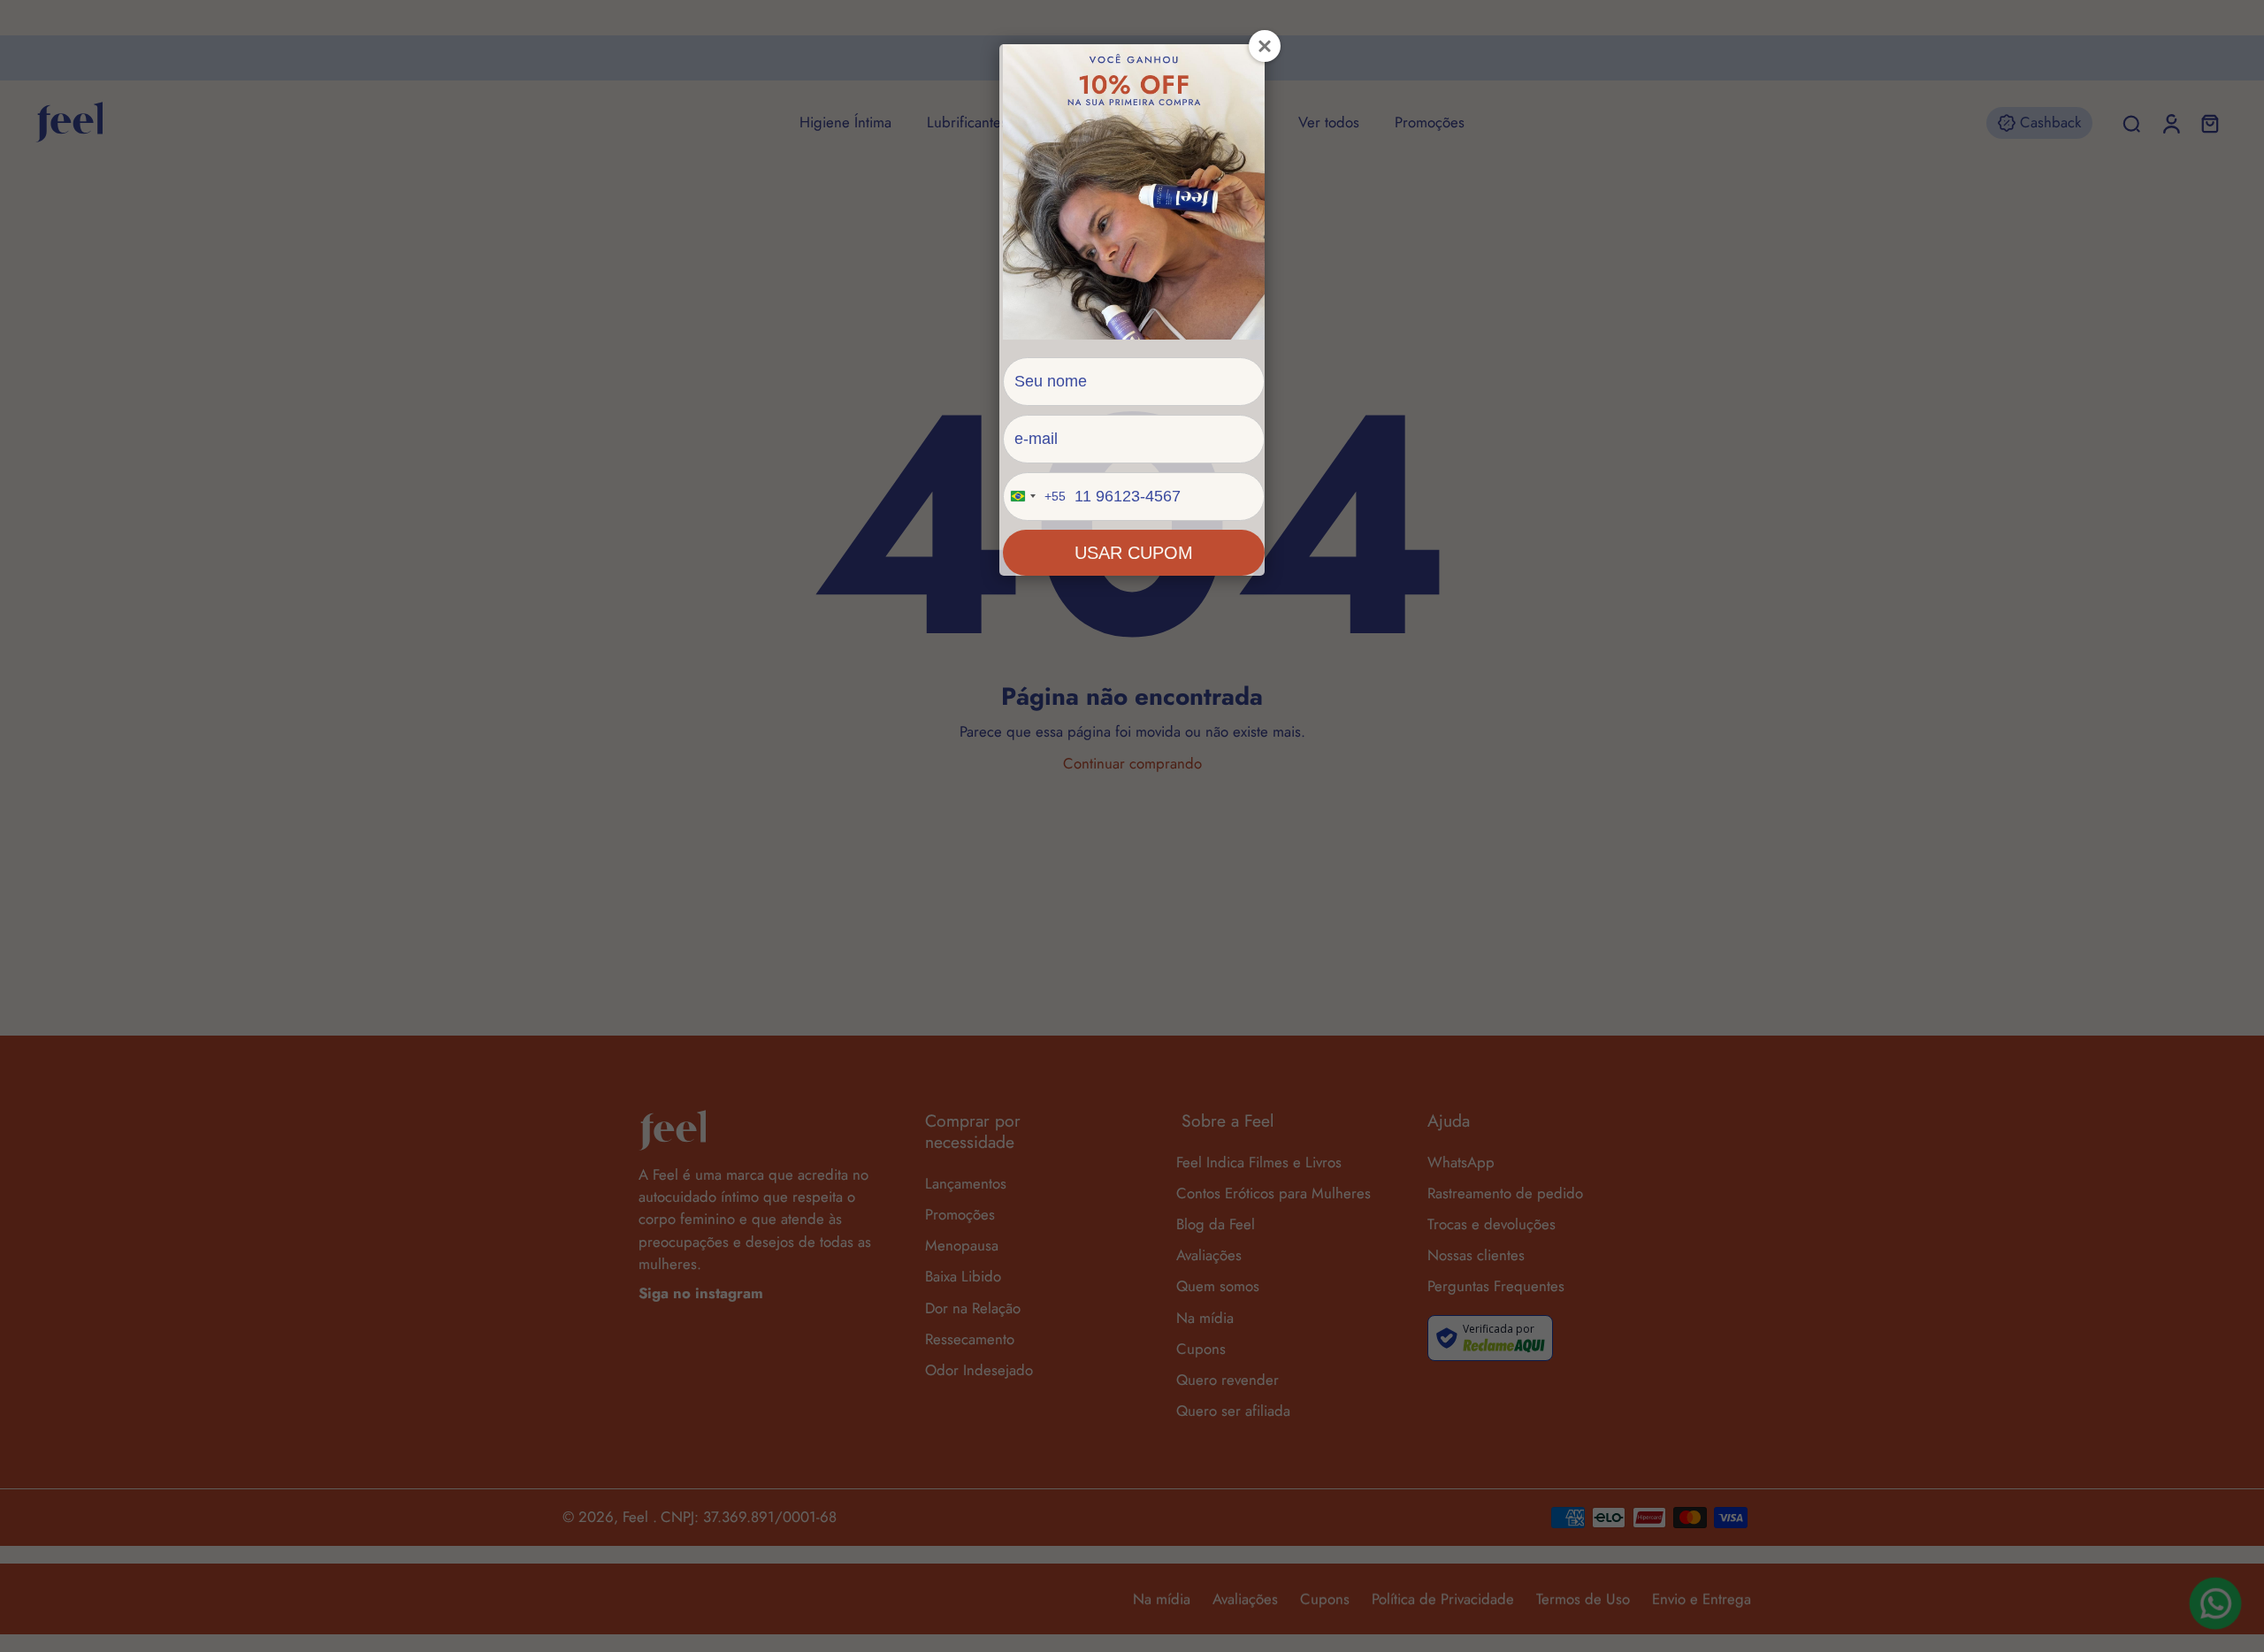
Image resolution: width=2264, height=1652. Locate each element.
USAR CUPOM (1134, 553)
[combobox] (1035, 497)
